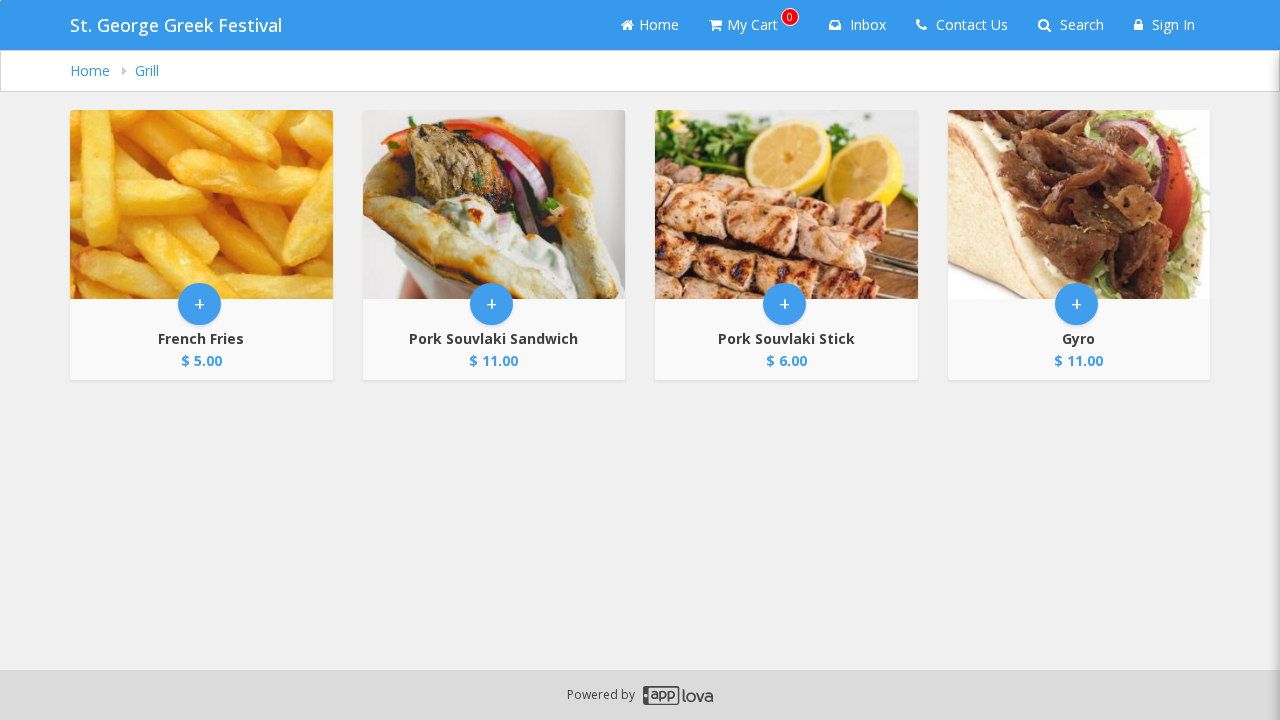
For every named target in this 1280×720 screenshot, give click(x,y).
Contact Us (970, 24)
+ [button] (199, 303)
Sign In (1171, 24)
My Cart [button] (760, 21)
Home (659, 24)
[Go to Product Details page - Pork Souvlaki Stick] (786, 204)
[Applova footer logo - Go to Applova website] (678, 695)
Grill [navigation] (147, 70)
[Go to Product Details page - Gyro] (1079, 204)
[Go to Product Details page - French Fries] (201, 204)
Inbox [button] (866, 24)
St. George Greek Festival (176, 25)
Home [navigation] (92, 70)
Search (1080, 24)
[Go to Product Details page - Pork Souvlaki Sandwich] (494, 204)
